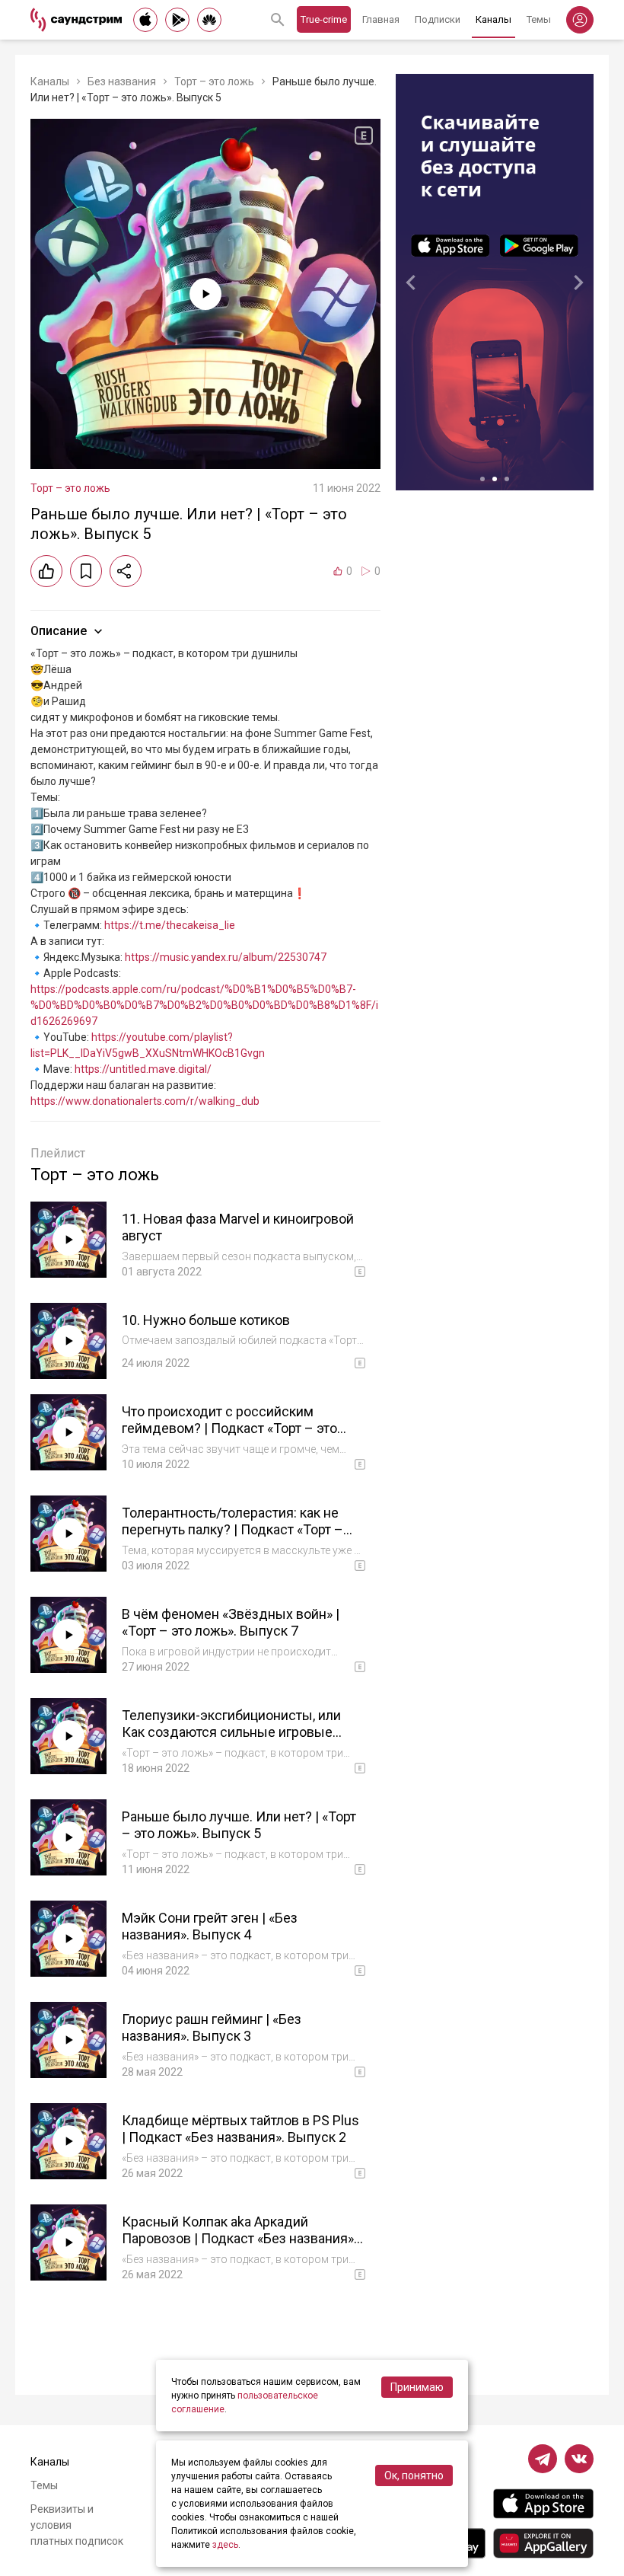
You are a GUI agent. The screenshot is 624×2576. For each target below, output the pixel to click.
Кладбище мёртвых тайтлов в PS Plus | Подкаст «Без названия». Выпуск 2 (240, 2129)
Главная (381, 19)
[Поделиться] (126, 571)
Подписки (438, 19)
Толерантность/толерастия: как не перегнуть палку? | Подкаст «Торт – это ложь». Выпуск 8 (232, 1530)
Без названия (122, 81)
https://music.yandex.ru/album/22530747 (226, 957)
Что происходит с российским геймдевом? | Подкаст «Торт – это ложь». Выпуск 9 (229, 1428)
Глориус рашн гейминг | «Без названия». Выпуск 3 (212, 2028)
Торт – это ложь (214, 81)
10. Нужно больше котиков (206, 1320)
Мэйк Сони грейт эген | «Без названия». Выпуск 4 (210, 1926)
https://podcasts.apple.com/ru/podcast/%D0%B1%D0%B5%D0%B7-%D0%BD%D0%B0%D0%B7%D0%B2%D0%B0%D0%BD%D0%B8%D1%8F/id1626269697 (204, 1005)
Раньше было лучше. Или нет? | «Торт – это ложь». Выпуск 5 (239, 1825)
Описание (59, 631)
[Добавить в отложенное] (86, 571)
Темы (539, 19)
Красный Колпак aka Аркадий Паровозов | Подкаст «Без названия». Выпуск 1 (239, 2239)
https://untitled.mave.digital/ (143, 1069)
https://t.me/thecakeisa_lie (170, 925)
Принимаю (417, 2387)
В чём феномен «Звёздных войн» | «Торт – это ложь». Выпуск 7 (231, 1623)
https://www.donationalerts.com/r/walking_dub (145, 1101)
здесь (225, 2545)
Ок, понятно (414, 2475)
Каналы (493, 19)
